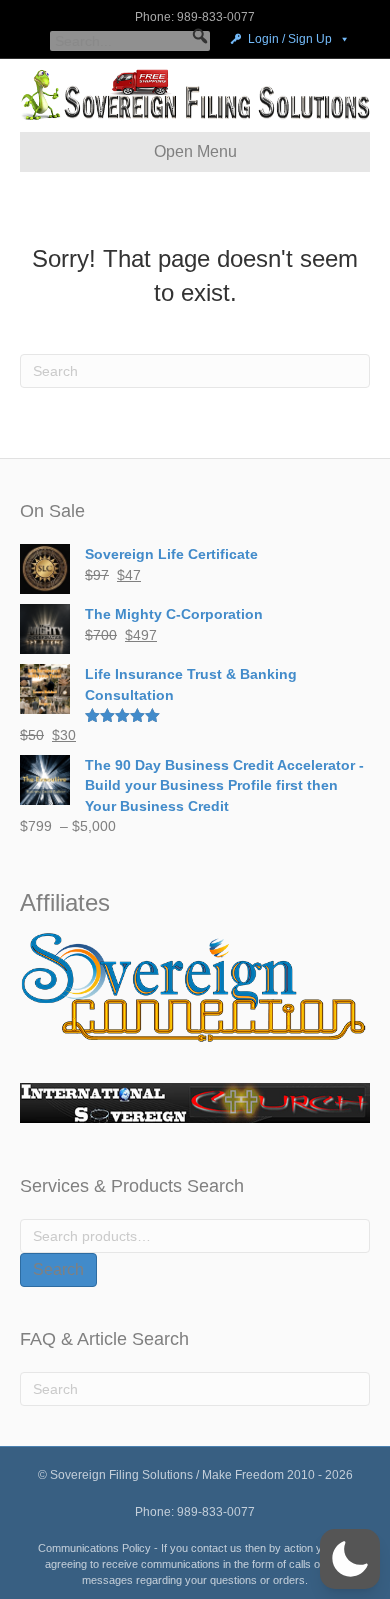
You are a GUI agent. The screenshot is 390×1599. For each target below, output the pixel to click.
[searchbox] (130, 41)
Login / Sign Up (290, 39)
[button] (200, 36)
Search (58, 1269)
